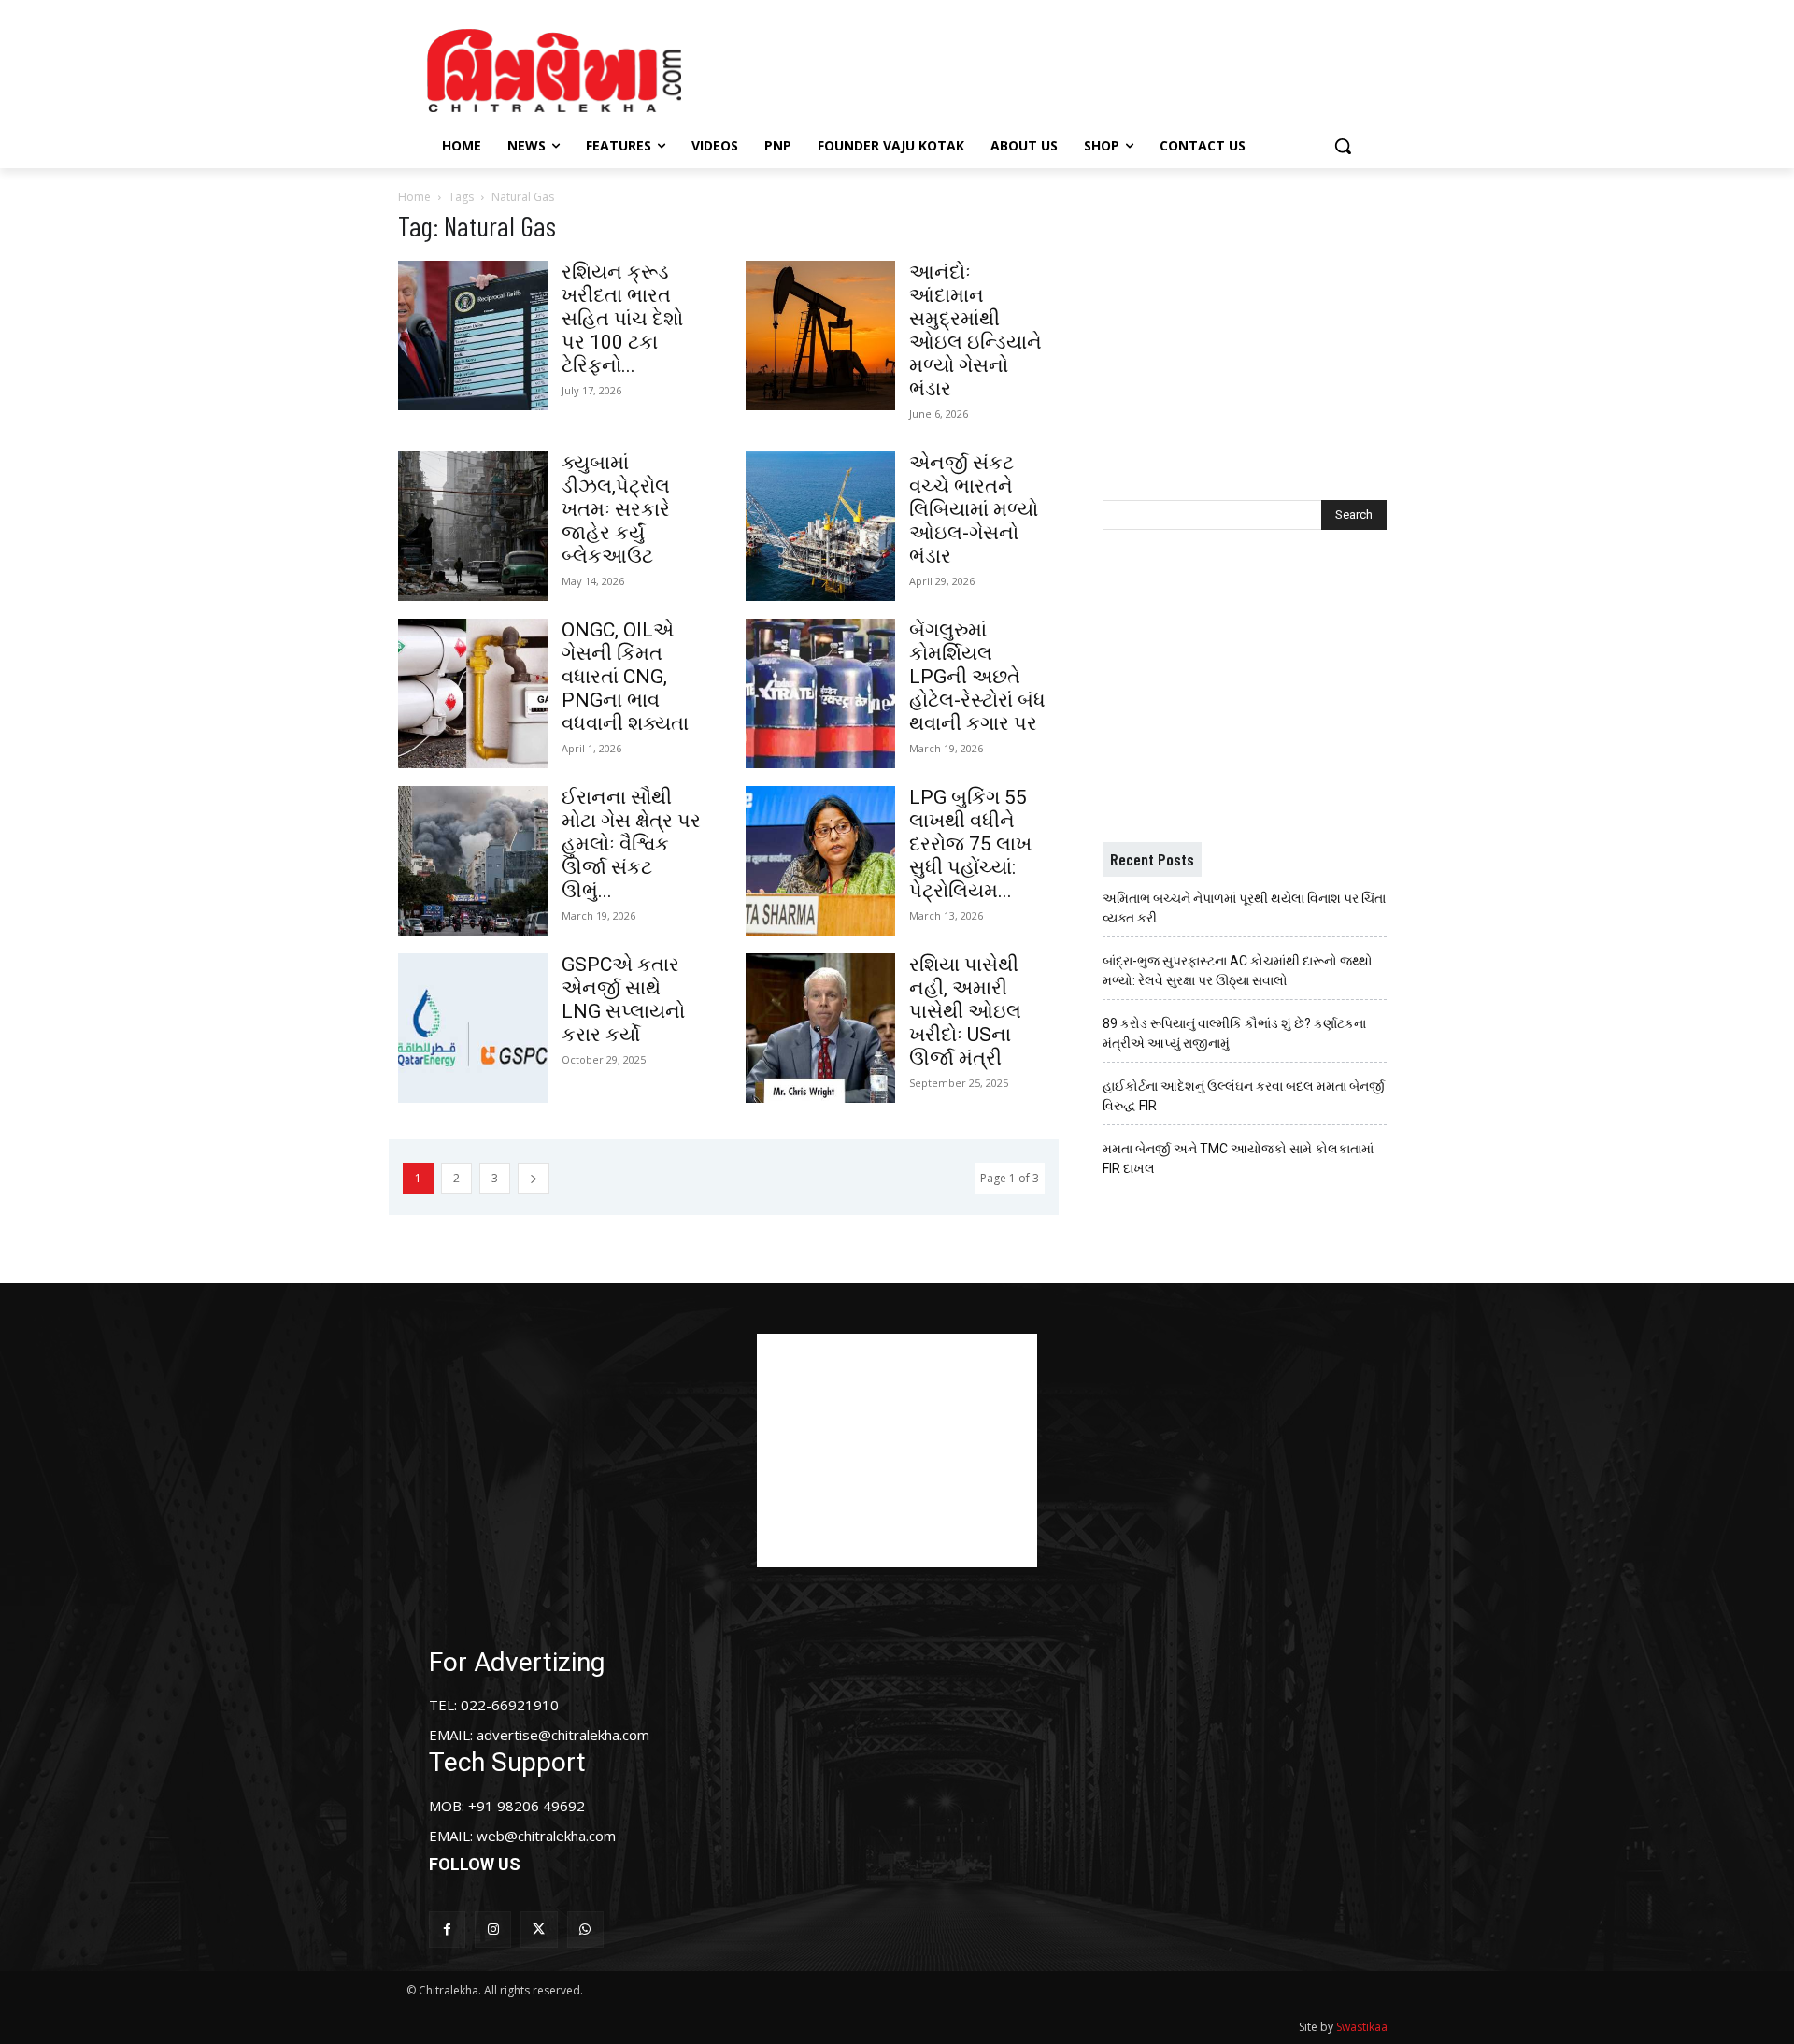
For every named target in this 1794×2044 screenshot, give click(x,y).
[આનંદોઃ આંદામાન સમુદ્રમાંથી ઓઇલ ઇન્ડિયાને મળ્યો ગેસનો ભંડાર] (820, 336)
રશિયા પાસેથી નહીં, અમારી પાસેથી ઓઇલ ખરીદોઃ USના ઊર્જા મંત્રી (965, 1011)
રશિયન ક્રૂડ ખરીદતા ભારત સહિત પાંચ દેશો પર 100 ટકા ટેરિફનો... (622, 319)
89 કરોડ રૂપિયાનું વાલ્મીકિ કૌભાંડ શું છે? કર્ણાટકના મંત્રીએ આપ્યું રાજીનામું (1234, 1033)
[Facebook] (447, 1930)
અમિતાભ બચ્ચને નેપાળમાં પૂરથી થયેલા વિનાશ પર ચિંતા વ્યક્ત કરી (1244, 908)
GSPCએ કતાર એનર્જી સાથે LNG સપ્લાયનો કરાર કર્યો (623, 1000)
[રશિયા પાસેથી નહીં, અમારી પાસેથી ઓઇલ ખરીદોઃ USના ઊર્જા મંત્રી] (820, 1028)
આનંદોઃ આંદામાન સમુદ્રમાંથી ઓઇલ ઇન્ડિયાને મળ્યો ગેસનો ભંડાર (975, 330)
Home (414, 197)
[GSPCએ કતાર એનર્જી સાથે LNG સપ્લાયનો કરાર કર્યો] (473, 1028)
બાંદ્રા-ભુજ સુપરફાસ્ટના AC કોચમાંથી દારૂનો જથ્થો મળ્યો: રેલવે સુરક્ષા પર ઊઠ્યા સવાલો (1238, 971)
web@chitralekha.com (546, 1836)
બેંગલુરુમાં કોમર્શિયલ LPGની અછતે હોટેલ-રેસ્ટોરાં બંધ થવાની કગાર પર (977, 677)
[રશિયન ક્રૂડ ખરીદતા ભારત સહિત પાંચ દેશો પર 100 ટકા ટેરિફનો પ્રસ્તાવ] (473, 336)
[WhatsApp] (585, 1930)
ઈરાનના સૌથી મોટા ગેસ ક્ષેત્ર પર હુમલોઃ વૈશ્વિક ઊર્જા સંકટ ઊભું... (631, 844)
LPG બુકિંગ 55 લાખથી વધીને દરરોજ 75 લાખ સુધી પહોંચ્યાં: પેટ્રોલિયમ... (970, 844)
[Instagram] (493, 1930)
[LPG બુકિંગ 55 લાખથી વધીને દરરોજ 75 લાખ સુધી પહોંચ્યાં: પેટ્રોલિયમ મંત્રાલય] (820, 861)
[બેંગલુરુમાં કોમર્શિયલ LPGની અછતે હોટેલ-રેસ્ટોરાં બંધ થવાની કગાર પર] (820, 693)
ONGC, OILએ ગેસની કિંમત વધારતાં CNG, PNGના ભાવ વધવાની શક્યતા (625, 677)
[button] (1343, 146)
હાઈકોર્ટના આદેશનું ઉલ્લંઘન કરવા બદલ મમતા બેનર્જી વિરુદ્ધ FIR (1244, 1096)
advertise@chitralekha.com (563, 1735)
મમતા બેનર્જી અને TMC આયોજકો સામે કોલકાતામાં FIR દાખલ (1238, 1158)
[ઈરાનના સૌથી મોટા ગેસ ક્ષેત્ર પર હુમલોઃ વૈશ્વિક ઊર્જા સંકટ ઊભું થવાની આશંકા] (473, 861)
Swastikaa (1362, 2027)
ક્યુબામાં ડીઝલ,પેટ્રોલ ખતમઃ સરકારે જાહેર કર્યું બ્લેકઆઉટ (616, 509)
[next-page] (534, 1178)
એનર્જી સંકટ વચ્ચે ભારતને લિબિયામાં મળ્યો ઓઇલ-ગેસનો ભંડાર (974, 509)
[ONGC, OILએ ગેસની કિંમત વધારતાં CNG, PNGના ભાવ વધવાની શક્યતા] (473, 693)
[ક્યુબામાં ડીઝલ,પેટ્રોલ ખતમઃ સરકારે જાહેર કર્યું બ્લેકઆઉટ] (473, 526)
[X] (539, 1930)
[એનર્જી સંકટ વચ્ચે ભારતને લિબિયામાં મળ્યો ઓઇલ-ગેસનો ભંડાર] (820, 526)
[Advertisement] (1055, 68)
